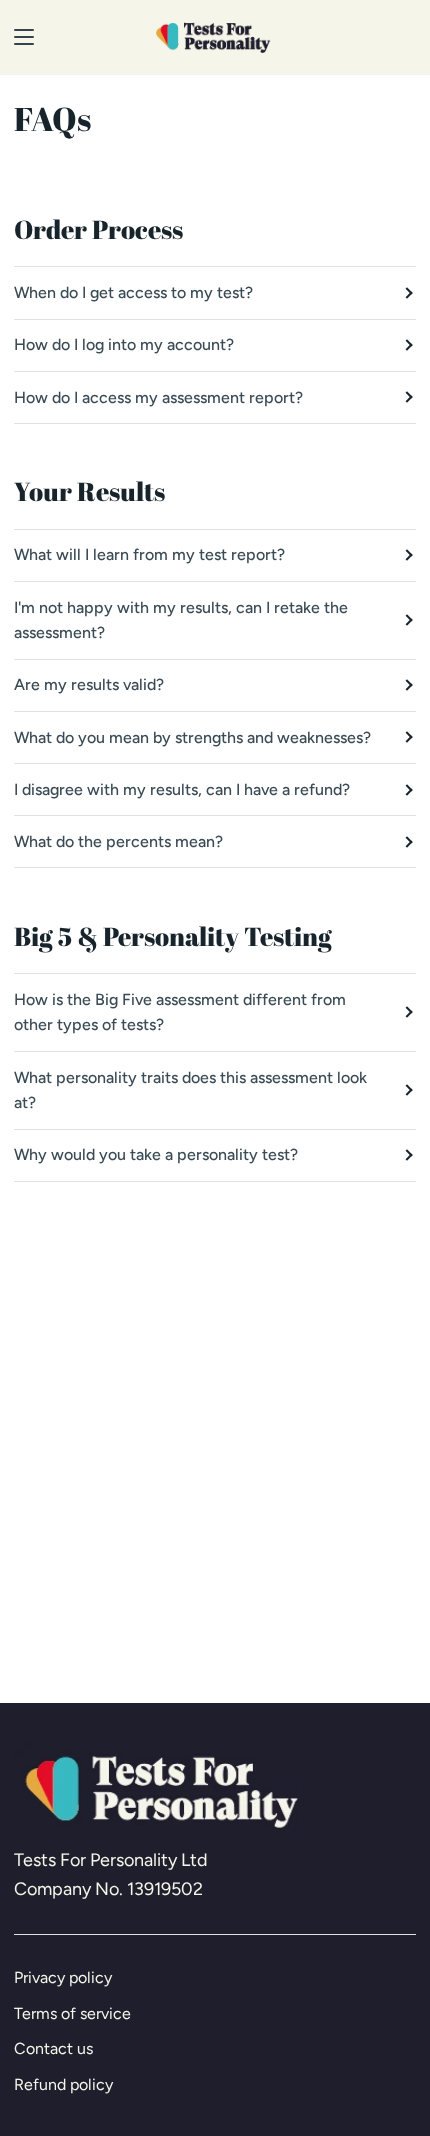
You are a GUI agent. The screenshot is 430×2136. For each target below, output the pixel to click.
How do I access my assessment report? (158, 397)
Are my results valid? (89, 684)
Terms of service (72, 2013)
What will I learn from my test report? (149, 554)
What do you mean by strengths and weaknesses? (192, 737)
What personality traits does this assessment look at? (190, 1090)
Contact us (53, 2048)
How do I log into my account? (124, 344)
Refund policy (63, 2084)
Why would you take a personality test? (156, 1154)
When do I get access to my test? (133, 292)
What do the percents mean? (118, 841)
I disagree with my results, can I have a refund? (182, 789)
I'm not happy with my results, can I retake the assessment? (181, 620)
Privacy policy (63, 1977)
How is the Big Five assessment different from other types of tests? (180, 1012)
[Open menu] (18, 37)
